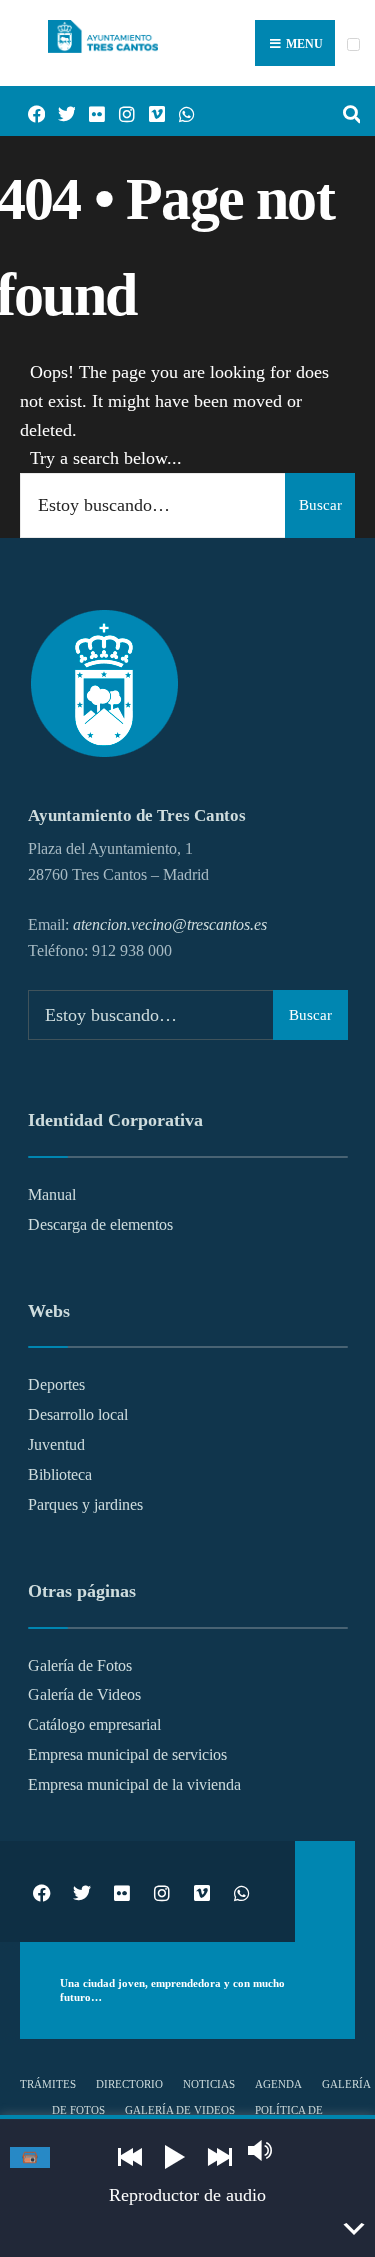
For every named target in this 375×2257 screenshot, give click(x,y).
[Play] (175, 2157)
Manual (52, 1195)
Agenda (278, 2084)
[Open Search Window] (345, 111)
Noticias (209, 2084)
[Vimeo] (150, 111)
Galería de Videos (84, 1695)
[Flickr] (90, 111)
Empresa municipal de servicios (127, 1755)
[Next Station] (220, 2157)
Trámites (48, 2084)
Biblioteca (60, 1475)
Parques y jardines (85, 1505)
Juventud (56, 1445)
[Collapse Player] (354, 2229)
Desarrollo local (78, 1415)
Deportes (56, 1385)
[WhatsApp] (180, 111)
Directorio (129, 2084)
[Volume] (260, 2150)
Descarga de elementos (100, 1225)
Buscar (320, 505)
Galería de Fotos (80, 1666)
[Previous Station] (130, 2157)
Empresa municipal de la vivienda (134, 1785)
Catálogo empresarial (94, 1725)
